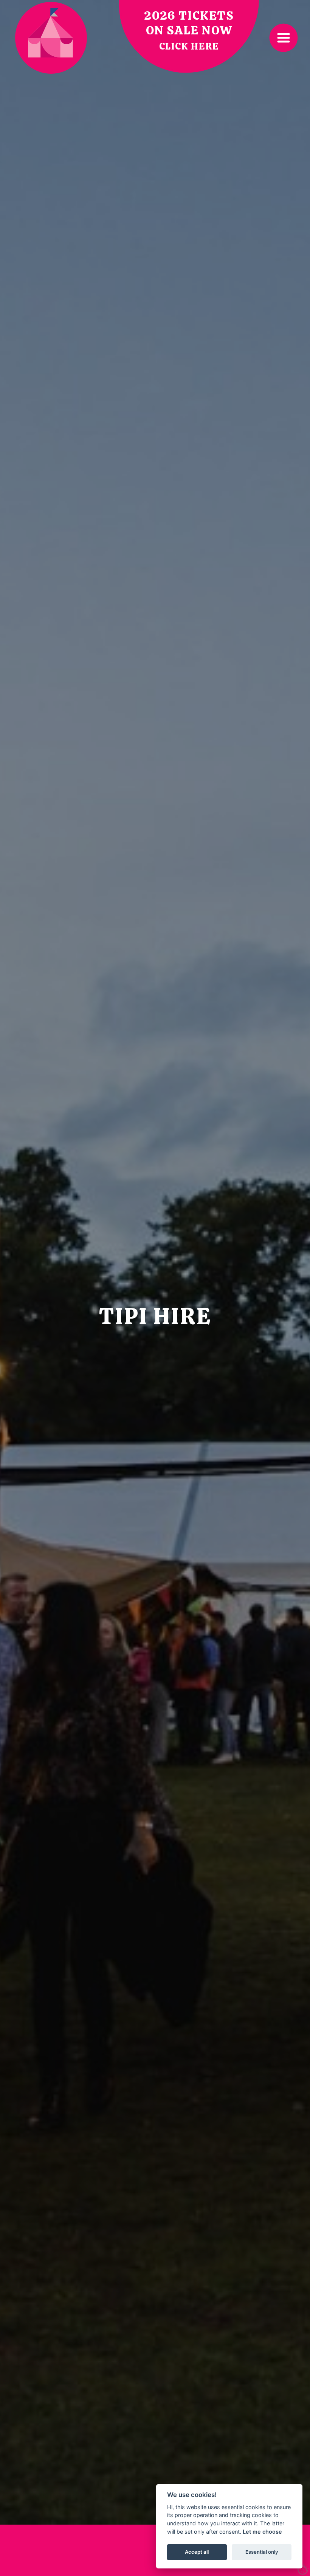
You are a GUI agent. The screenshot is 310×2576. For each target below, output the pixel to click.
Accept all (197, 2552)
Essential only (262, 2552)
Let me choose (262, 2532)
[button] (284, 38)
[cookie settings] (303, 2569)
